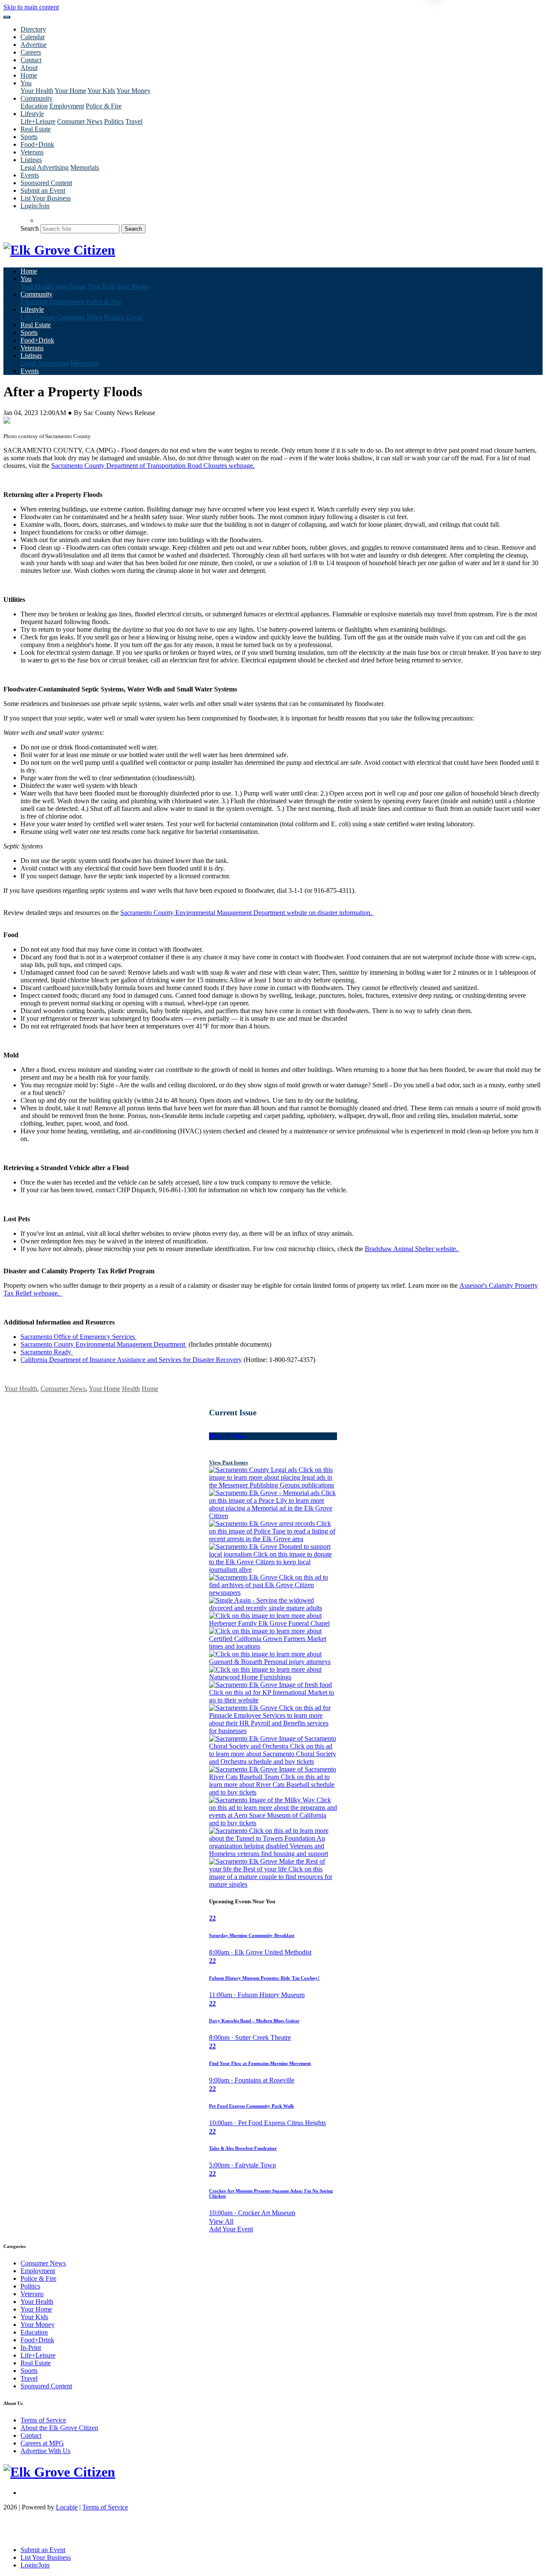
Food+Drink (37, 144)
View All (221, 2221)
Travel (134, 121)
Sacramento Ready (47, 1352)
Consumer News (80, 121)
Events (30, 175)
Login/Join (35, 206)
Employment (67, 106)
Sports (29, 137)
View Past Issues (228, 1462)
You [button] (26, 83)
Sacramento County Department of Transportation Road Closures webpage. (153, 466)
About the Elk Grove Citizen (59, 2428)
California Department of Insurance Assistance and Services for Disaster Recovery (131, 1360)
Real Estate (36, 129)
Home (29, 75)
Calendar (33, 37)
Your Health (37, 91)
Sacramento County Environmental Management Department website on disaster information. (247, 913)
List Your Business (46, 198)
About (29, 68)
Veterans (32, 152)
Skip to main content (31, 7)
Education (34, 106)
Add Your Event (231, 2229)
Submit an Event (43, 190)
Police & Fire (104, 106)
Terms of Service (43, 2420)
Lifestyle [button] (32, 114)
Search (30, 228)
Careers (31, 52)
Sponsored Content (46, 183)
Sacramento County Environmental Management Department (104, 1344)
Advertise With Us (45, 2451)
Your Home (70, 91)
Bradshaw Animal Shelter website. (412, 1249)
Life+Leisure (38, 121)
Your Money (134, 91)
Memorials (85, 167)
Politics (114, 121)
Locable (67, 2507)
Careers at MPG (42, 2443)
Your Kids (101, 91)
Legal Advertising (45, 167)
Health (131, 1389)
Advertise (33, 45)
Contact (31, 60)
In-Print (31, 2348)
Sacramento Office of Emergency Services (78, 1337)
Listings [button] (31, 160)
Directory (33, 29)
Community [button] (36, 98)
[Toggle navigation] (7, 17)
